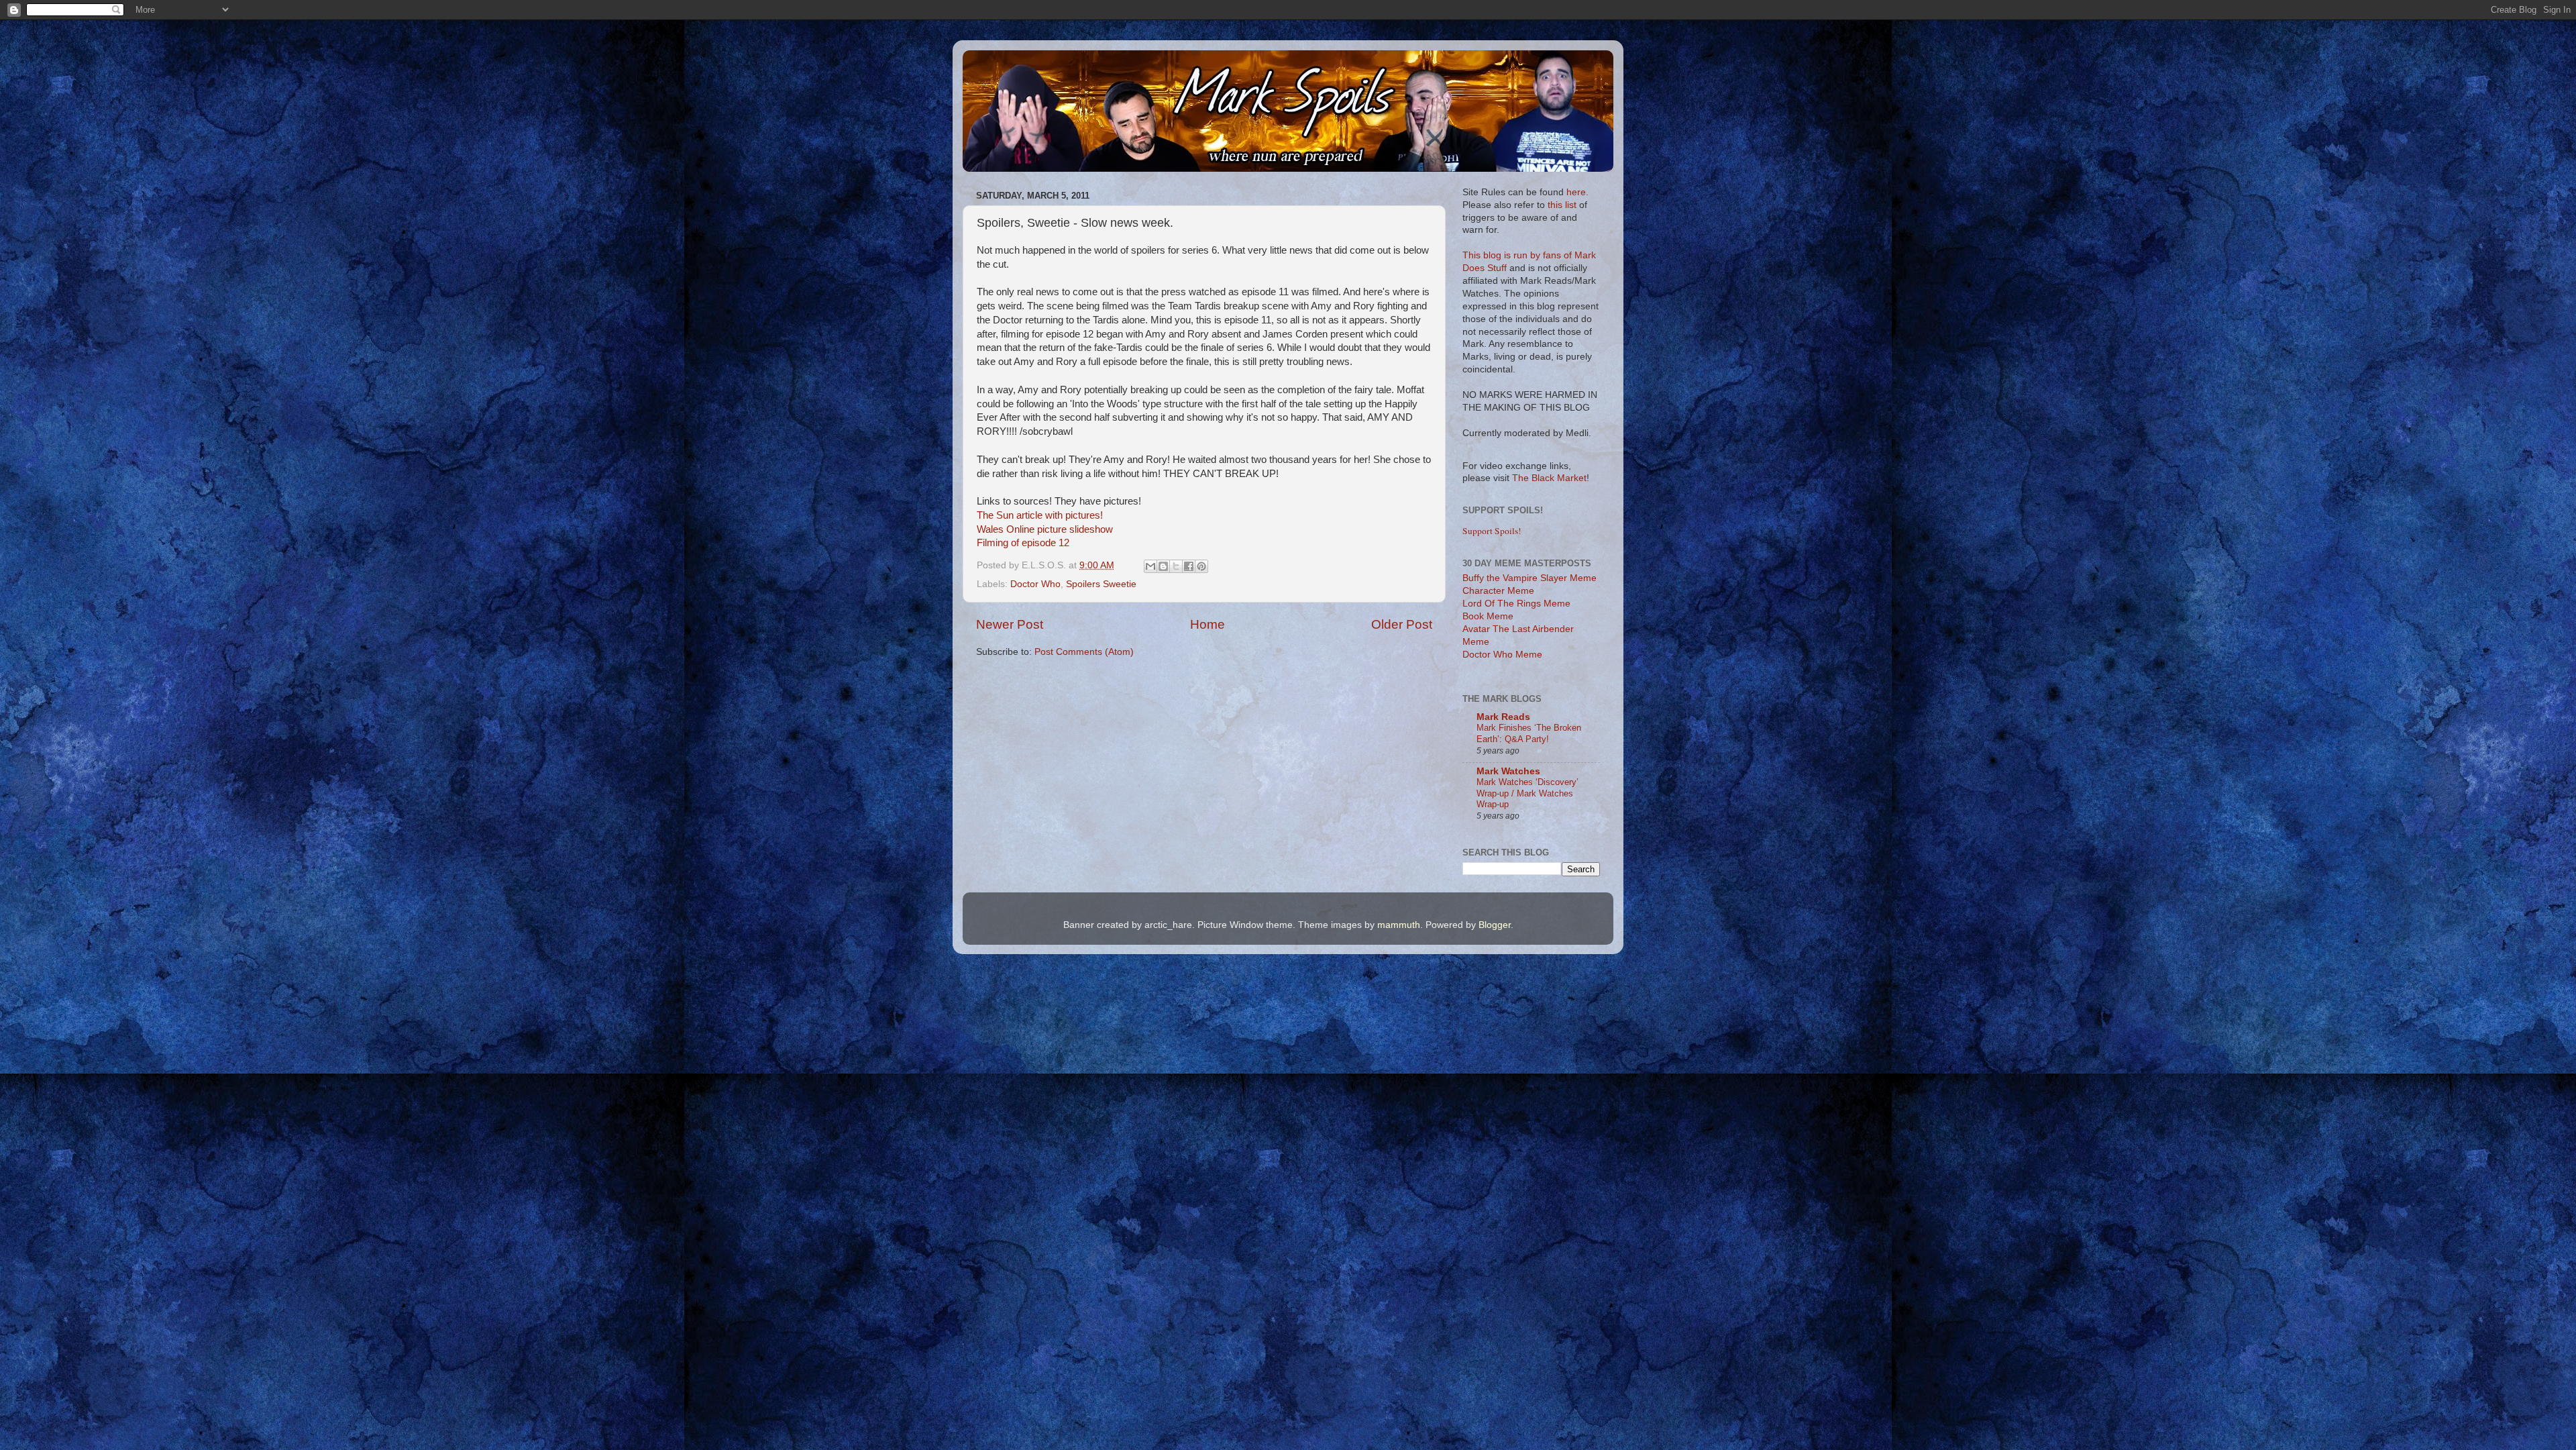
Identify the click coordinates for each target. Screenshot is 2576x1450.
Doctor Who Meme (1502, 655)
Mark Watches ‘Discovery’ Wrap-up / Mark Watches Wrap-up (1527, 793)
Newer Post (1010, 624)
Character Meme (1498, 591)
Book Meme (1488, 616)
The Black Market (1549, 478)
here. (1577, 192)
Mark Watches (1508, 771)
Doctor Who (1035, 584)
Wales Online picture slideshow (1045, 529)
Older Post (1402, 624)
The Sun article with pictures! (1040, 515)
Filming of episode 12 (1023, 543)
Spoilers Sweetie (1101, 584)
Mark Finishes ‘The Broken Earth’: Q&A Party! (1529, 733)
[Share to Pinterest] (1201, 566)
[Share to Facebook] (1189, 566)
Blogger (1495, 925)
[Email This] (1150, 566)
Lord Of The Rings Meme (1516, 604)
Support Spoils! (1492, 531)
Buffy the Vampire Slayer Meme (1529, 578)
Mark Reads (1503, 717)
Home (1207, 624)
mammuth (1399, 925)
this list (1562, 205)
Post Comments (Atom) (1084, 652)
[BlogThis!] (1163, 566)
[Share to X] (1176, 566)
